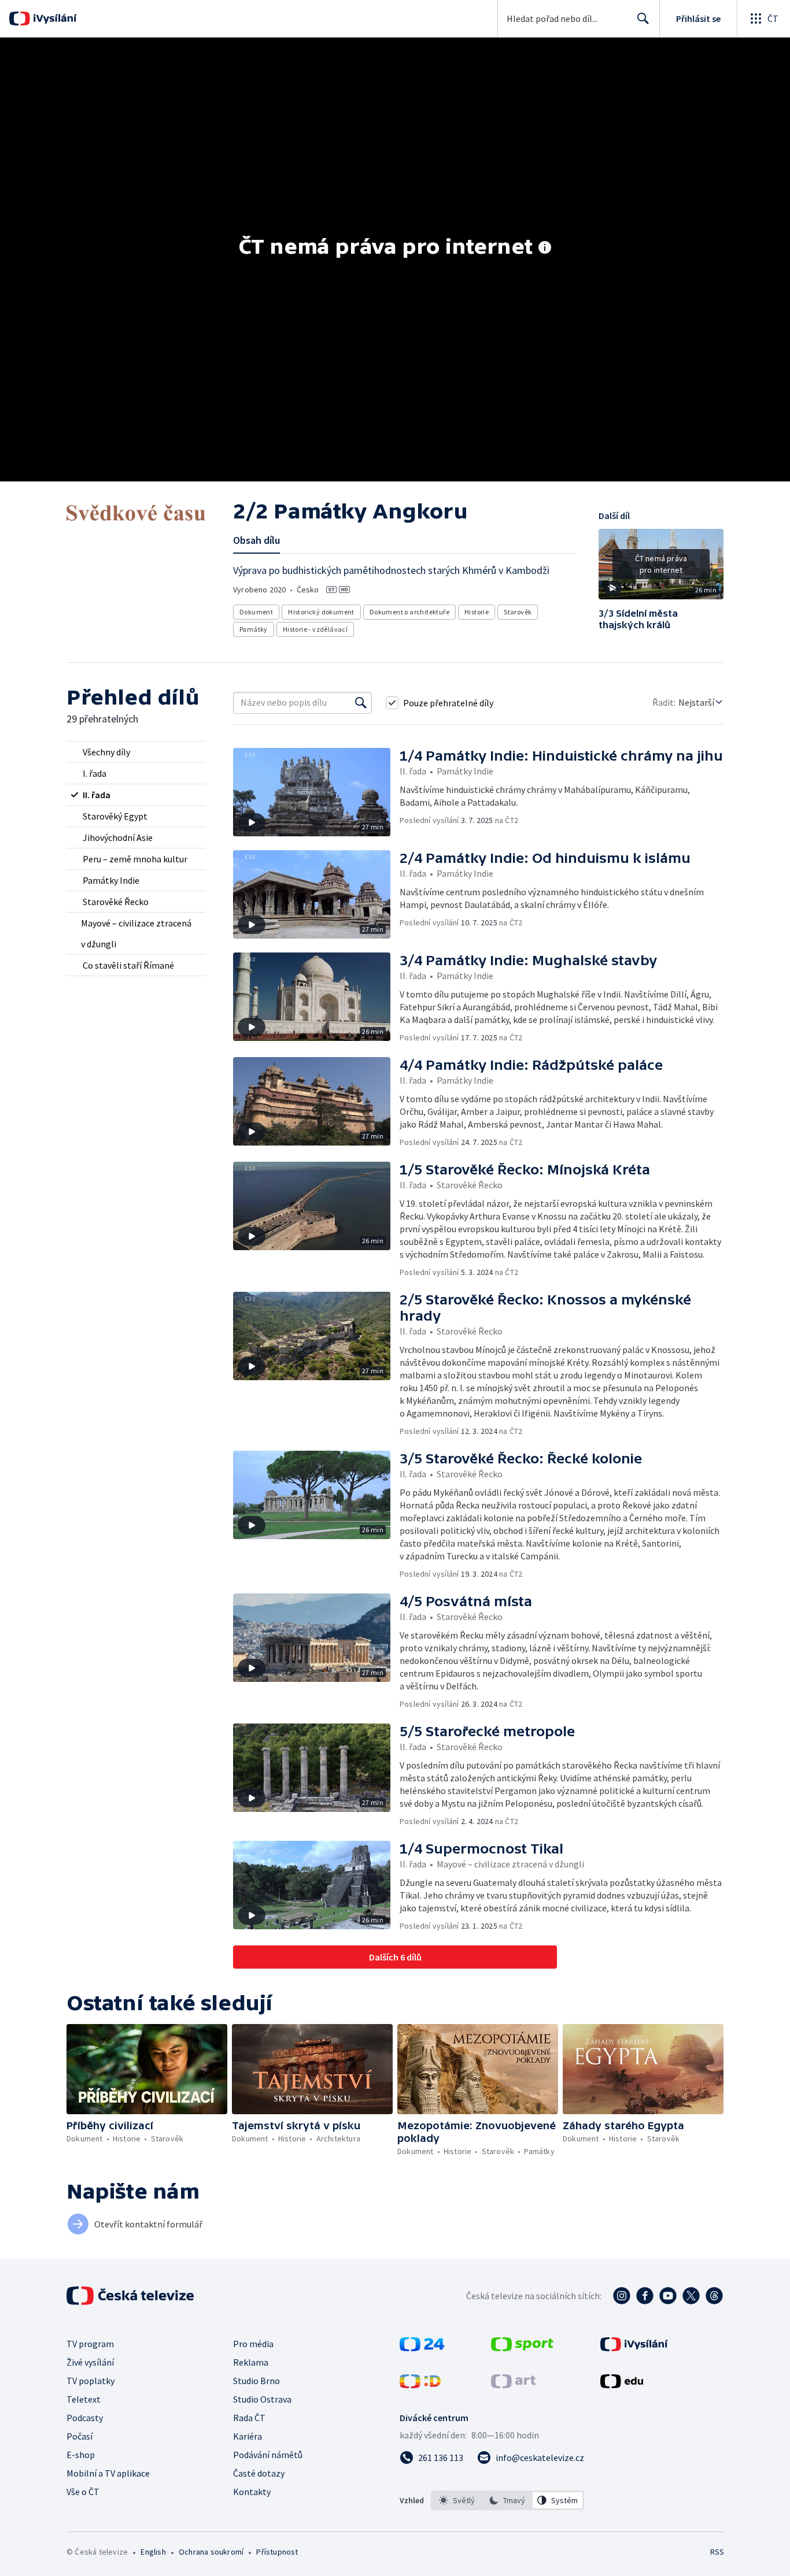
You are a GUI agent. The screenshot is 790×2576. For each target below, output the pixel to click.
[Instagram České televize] (622, 2296)
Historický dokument (321, 612)
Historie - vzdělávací (315, 629)
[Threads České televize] (714, 2296)
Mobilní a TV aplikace (108, 2473)
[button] (661, 568)
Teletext (84, 2399)
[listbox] (507, 2500)
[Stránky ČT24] (422, 2348)
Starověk (518, 612)
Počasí (80, 2436)
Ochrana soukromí (211, 2552)
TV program (90, 2344)
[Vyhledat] (361, 703)
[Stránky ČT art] (513, 2385)
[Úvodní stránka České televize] (131, 2296)
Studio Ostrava (262, 2399)
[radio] (136, 752)
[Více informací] (545, 249)
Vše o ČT (83, 2492)
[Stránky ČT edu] (622, 2385)
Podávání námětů (268, 2455)
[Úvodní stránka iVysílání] (53, 18)
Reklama (251, 2362)
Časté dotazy (259, 2473)
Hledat (643, 18)
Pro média (253, 2344)
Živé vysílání (90, 2362)
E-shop (81, 2455)
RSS (717, 2552)
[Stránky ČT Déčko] (420, 2385)
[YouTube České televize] (668, 2296)
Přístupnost (277, 2552)
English (153, 2552)
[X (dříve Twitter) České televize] (691, 2296)
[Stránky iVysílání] (634, 2348)
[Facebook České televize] (645, 2296)
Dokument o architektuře (409, 612)
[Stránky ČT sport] (522, 2348)
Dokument (256, 612)
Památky (254, 629)
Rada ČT (249, 2418)
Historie (477, 612)
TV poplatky (91, 2381)
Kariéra (248, 2436)
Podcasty (85, 2418)
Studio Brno (256, 2381)
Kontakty (252, 2492)
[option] (457, 2500)
